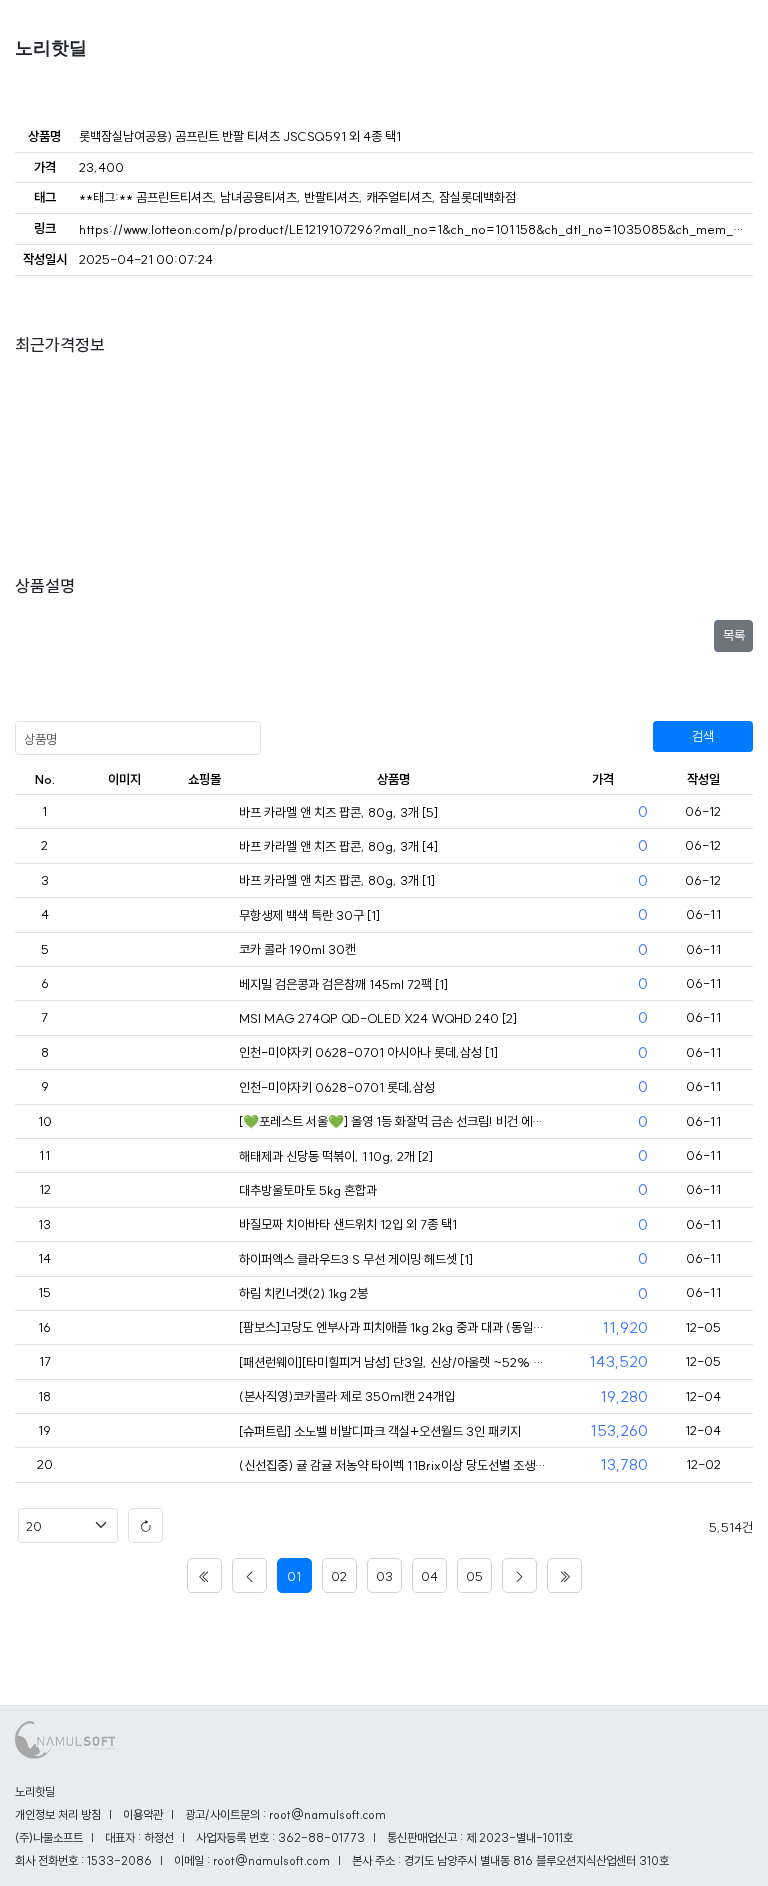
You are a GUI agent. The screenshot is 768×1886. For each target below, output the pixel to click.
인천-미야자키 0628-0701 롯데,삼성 (337, 1087)
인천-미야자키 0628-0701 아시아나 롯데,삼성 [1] (368, 1052)
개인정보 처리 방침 (58, 1814)
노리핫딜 (51, 48)
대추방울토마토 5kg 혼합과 (308, 1190)
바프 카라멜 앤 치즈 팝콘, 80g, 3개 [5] (338, 812)
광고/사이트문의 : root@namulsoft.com (285, 1814)
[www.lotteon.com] (204, 1328)
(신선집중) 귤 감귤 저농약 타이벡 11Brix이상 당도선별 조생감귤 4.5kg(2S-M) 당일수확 (393, 1465)
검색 (703, 736)
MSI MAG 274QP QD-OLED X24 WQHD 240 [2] (378, 1018)
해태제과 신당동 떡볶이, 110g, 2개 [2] (336, 1156)
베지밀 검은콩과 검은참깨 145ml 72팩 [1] (343, 984)
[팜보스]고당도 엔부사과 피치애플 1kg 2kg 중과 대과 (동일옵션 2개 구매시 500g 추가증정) (393, 1327)
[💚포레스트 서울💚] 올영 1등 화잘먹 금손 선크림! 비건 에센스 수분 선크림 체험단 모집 (393, 1121)
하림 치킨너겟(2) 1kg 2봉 (303, 1293)
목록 (734, 635)
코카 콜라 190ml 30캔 (297, 949)
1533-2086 (119, 1860)
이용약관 (143, 1814)
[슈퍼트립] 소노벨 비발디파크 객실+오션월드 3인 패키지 (380, 1431)
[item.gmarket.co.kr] (204, 1466)
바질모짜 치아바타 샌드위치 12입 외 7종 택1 (348, 1224)
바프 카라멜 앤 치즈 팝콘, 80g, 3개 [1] (337, 880)
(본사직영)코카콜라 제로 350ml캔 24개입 (347, 1396)
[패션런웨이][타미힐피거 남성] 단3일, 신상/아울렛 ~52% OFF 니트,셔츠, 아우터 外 (393, 1362)
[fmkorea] (204, 813)
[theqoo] (204, 1122)
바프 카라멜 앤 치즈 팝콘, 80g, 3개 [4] (338, 846)
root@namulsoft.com (271, 1860)
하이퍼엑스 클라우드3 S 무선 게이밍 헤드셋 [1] (356, 1259)
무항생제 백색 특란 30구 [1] (309, 915)
